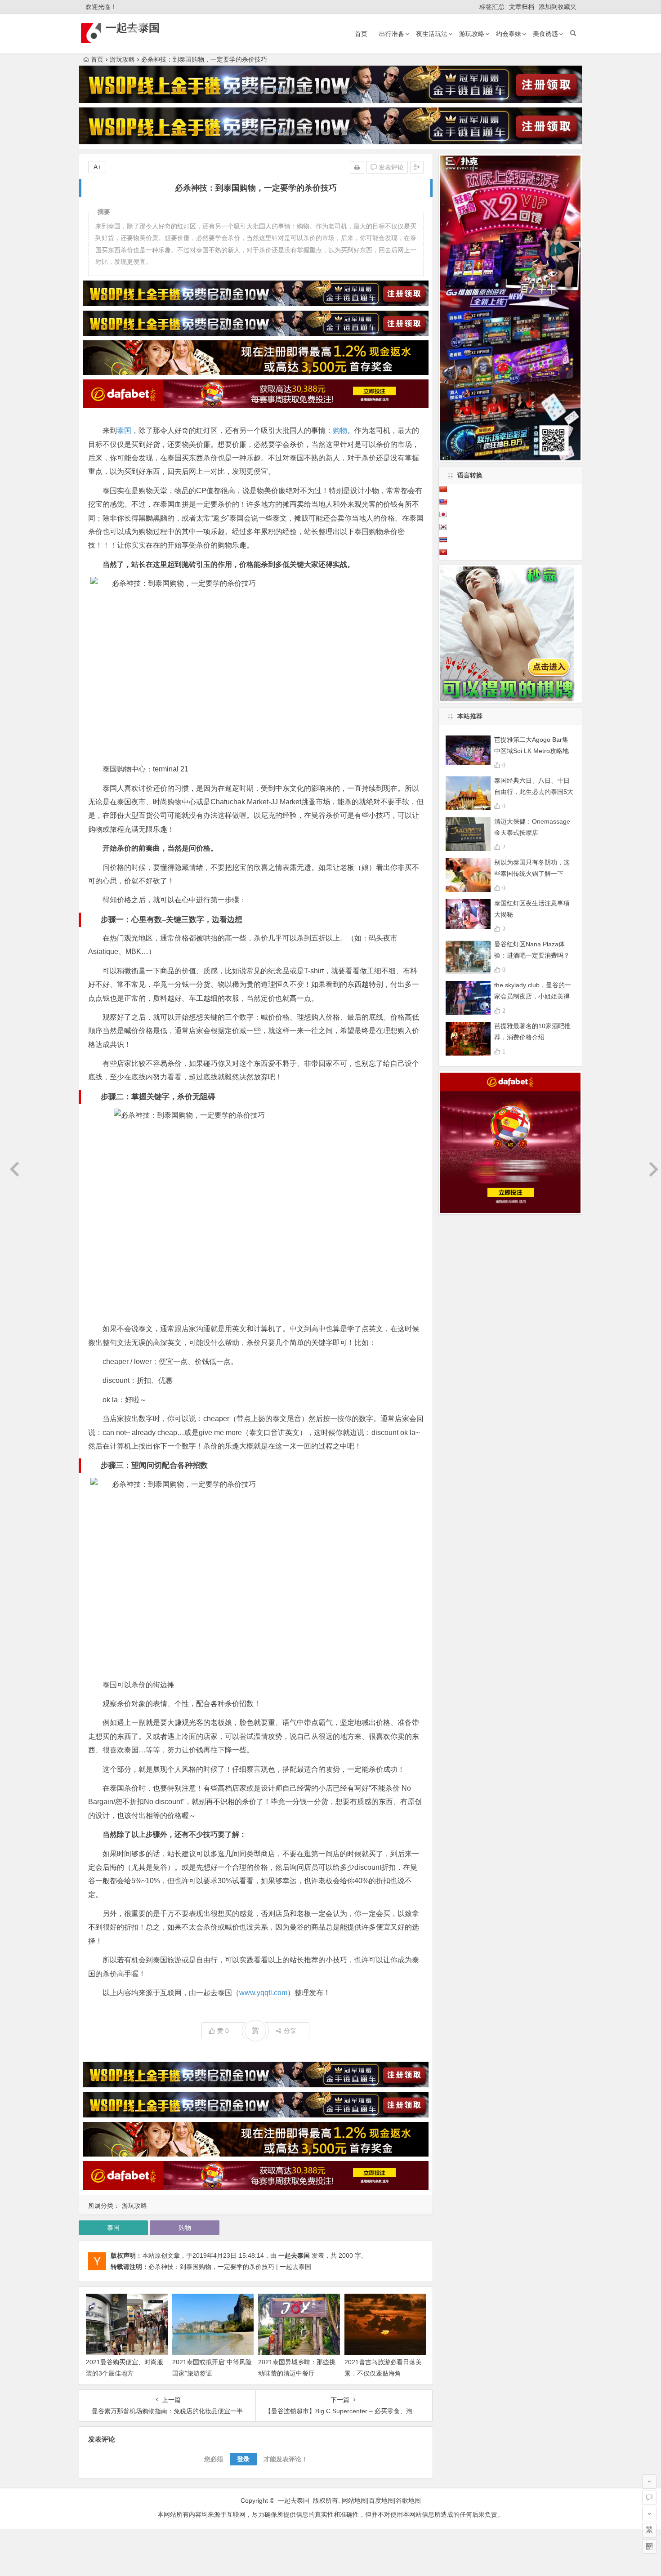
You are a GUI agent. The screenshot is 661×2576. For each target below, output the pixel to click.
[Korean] (443, 527)
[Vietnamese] (443, 552)
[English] (443, 502)
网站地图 (354, 2500)
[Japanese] (443, 514)
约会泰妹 (509, 34)
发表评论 (390, 167)
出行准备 (392, 34)
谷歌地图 (408, 2500)
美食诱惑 (545, 34)
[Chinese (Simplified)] (443, 489)
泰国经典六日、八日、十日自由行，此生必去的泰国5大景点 (534, 792)
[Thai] (443, 539)
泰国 (124, 430)
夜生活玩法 (432, 34)
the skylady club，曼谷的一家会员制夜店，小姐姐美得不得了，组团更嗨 (533, 996)
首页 (361, 34)
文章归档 (522, 7)
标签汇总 (492, 7)
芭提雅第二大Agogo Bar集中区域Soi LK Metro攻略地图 (531, 751)
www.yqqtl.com (263, 1993)
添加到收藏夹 (558, 7)
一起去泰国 (133, 28)
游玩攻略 (472, 34)
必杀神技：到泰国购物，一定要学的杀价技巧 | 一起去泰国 (230, 2267)
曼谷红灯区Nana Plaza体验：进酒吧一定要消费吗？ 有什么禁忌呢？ (532, 955)
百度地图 (381, 2500)
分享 (290, 2031)
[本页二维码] (649, 2546)
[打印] (357, 167)
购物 (340, 430)
